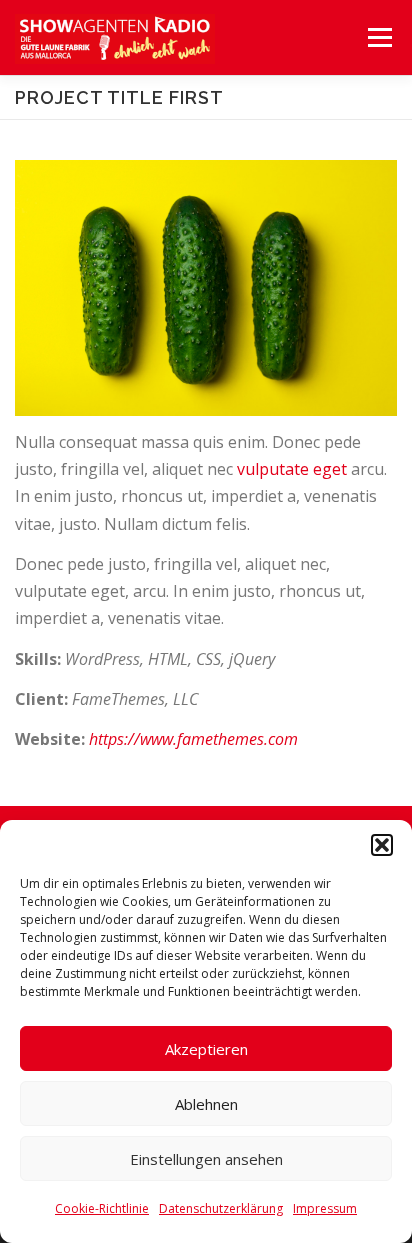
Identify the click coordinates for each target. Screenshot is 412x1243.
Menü (378, 37)
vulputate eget (292, 469)
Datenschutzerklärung (221, 1208)
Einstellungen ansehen (206, 1159)
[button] (382, 845)
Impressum (325, 1208)
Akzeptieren (206, 1049)
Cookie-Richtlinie (102, 1208)
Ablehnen (206, 1104)
